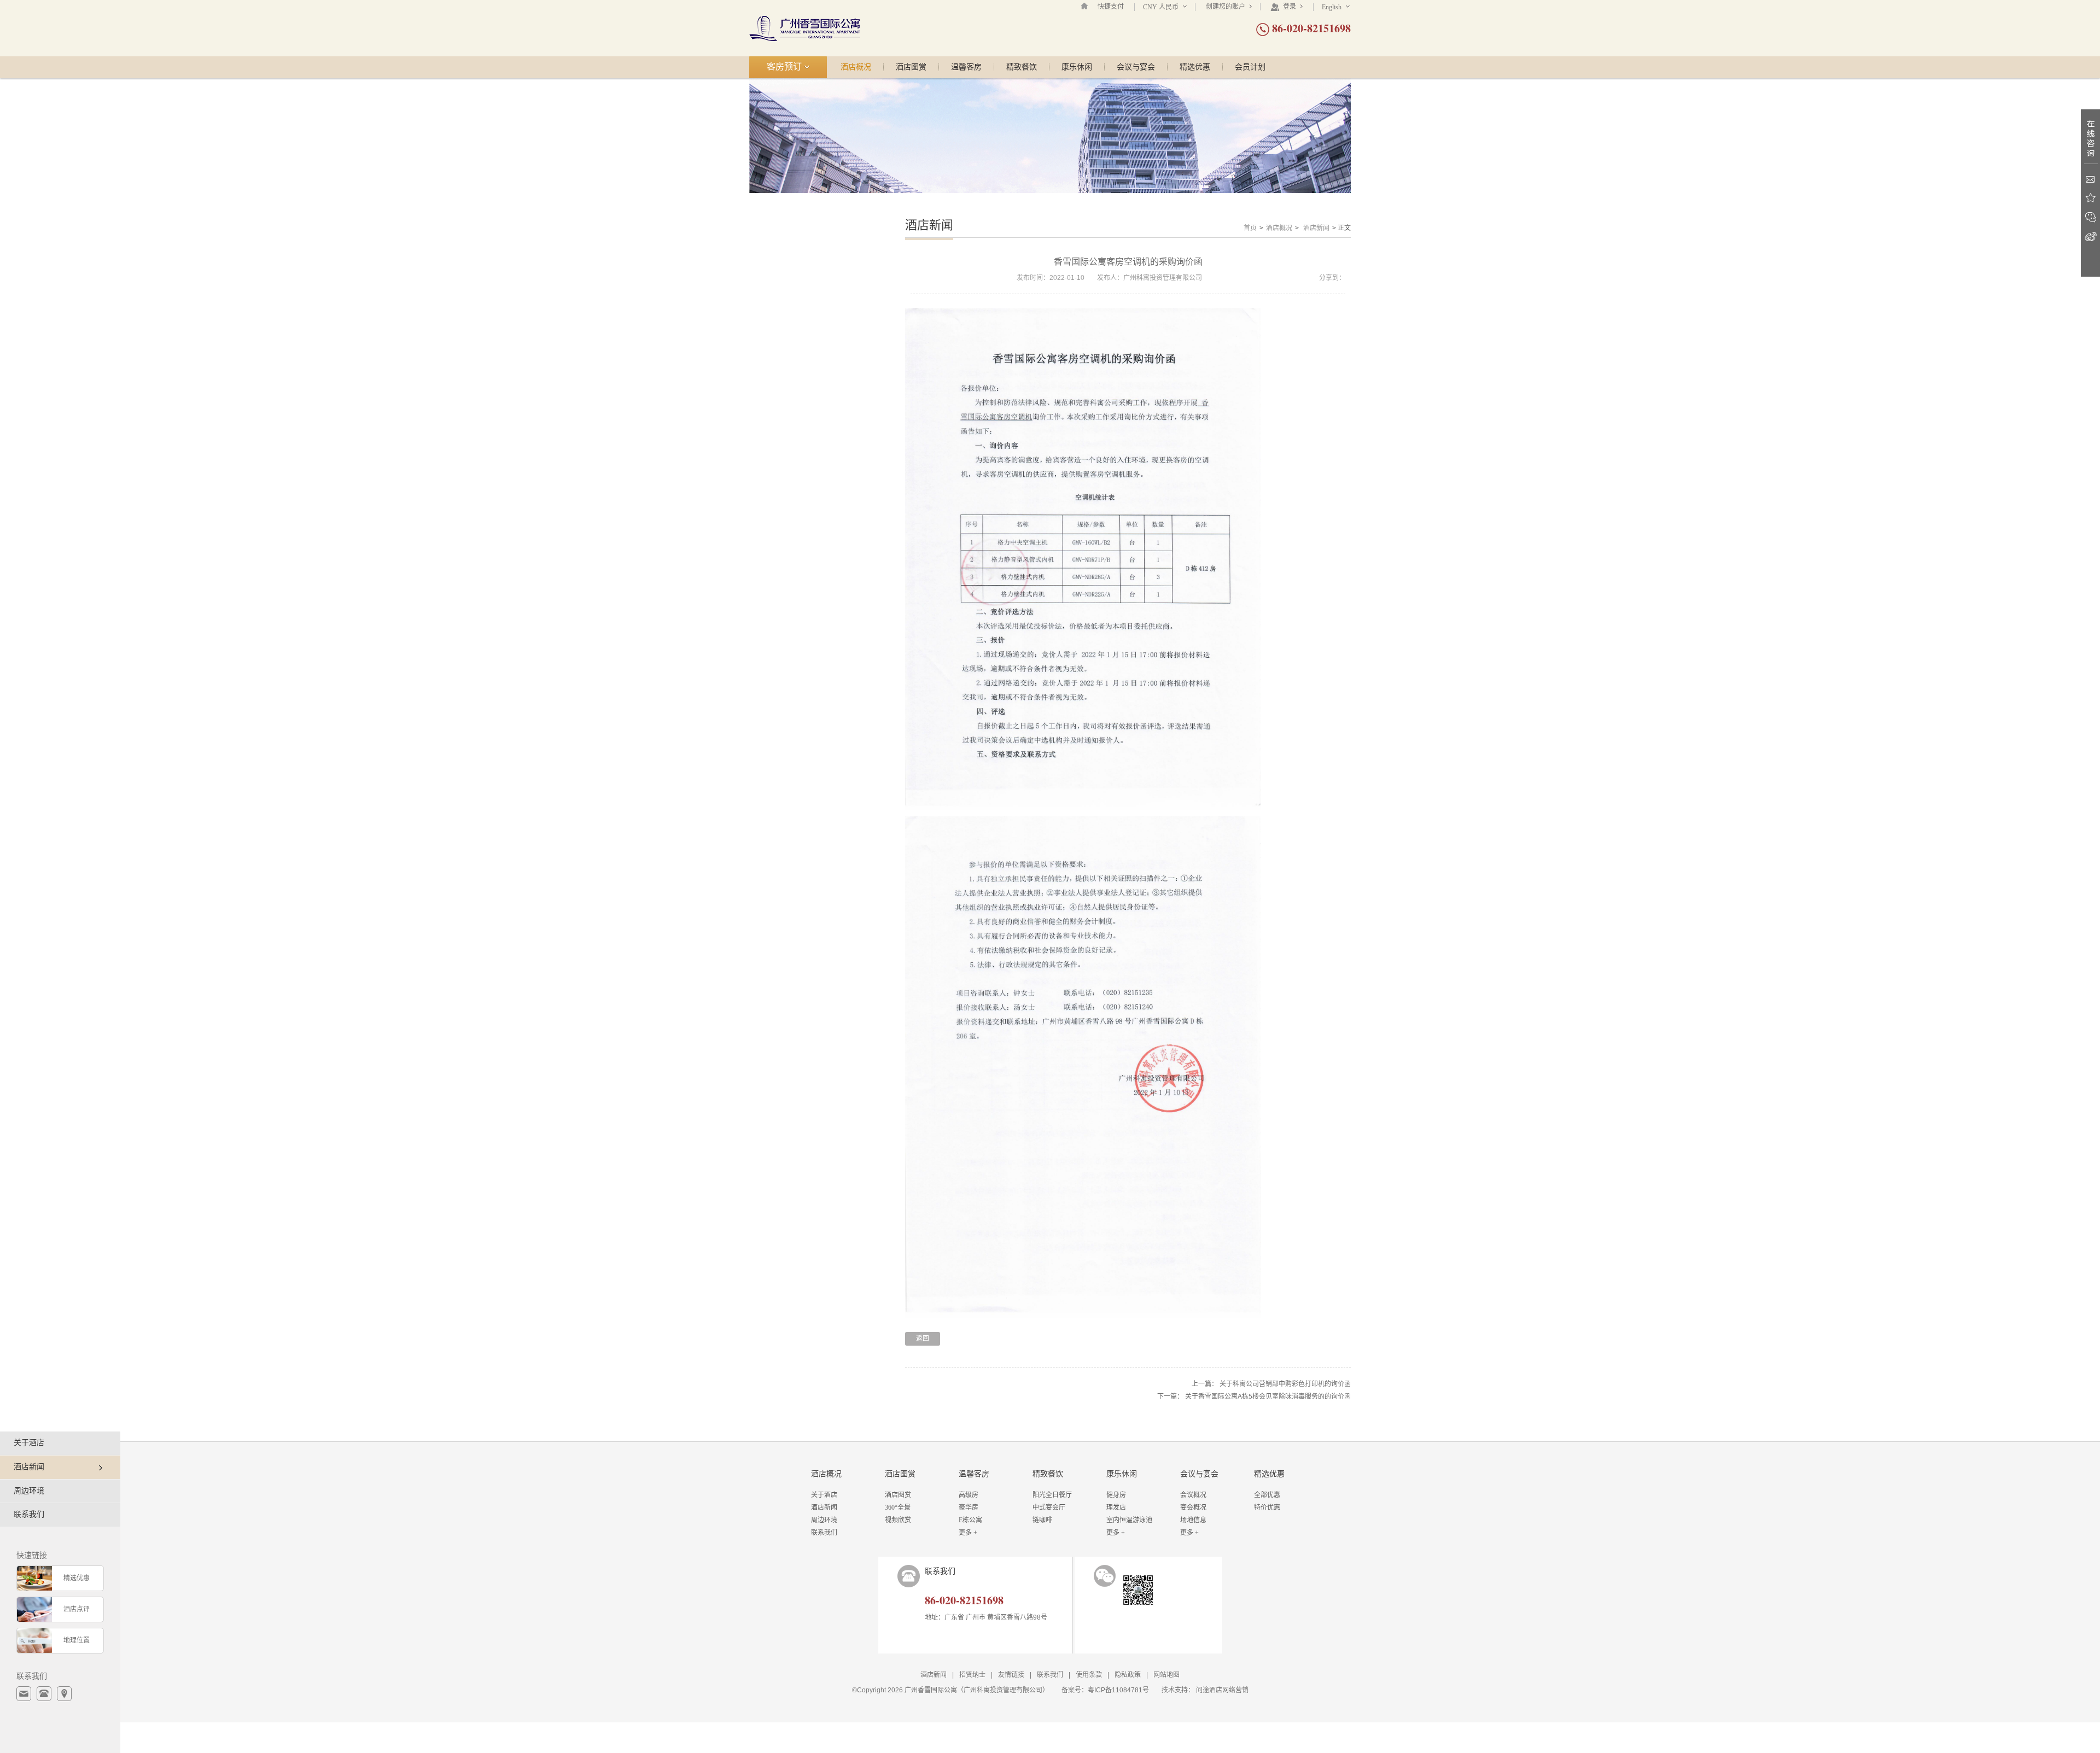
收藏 (2090, 198)
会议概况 (1193, 1495)
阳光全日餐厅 (1052, 1495)
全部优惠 (1267, 1495)
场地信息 (1193, 1520)
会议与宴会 (1136, 67)
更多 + (968, 1533)
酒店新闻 (1316, 228)
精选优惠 (1195, 67)
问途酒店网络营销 (1222, 1690)
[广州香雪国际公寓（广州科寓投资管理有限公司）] (805, 28)
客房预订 (785, 66)
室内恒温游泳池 (1129, 1520)
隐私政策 (1128, 1675)
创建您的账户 (1226, 7)
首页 (1250, 228)
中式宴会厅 (1049, 1507)
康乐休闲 (1077, 67)
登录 (1290, 7)
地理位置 (77, 1640)
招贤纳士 (972, 1675)
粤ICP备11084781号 (1118, 1690)
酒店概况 (856, 67)
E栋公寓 (970, 1520)
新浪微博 (2090, 236)
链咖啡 (1042, 1520)
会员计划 (1250, 67)
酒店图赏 (911, 67)
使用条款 (1089, 1675)
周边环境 (29, 1491)
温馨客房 (966, 67)
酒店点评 (77, 1609)
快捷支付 (1111, 7)
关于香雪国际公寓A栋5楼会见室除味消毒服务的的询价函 (1268, 1396)
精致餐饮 (1022, 67)
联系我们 (29, 1514)
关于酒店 (29, 1443)
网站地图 (1166, 1675)
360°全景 (898, 1507)
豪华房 (969, 1507)
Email (2090, 179)
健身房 (1116, 1495)
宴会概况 (1193, 1507)
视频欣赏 (898, 1520)
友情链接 (1011, 1675)
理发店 (1116, 1507)
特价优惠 (1267, 1507)
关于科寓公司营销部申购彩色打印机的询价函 (1285, 1384)
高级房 (969, 1495)
